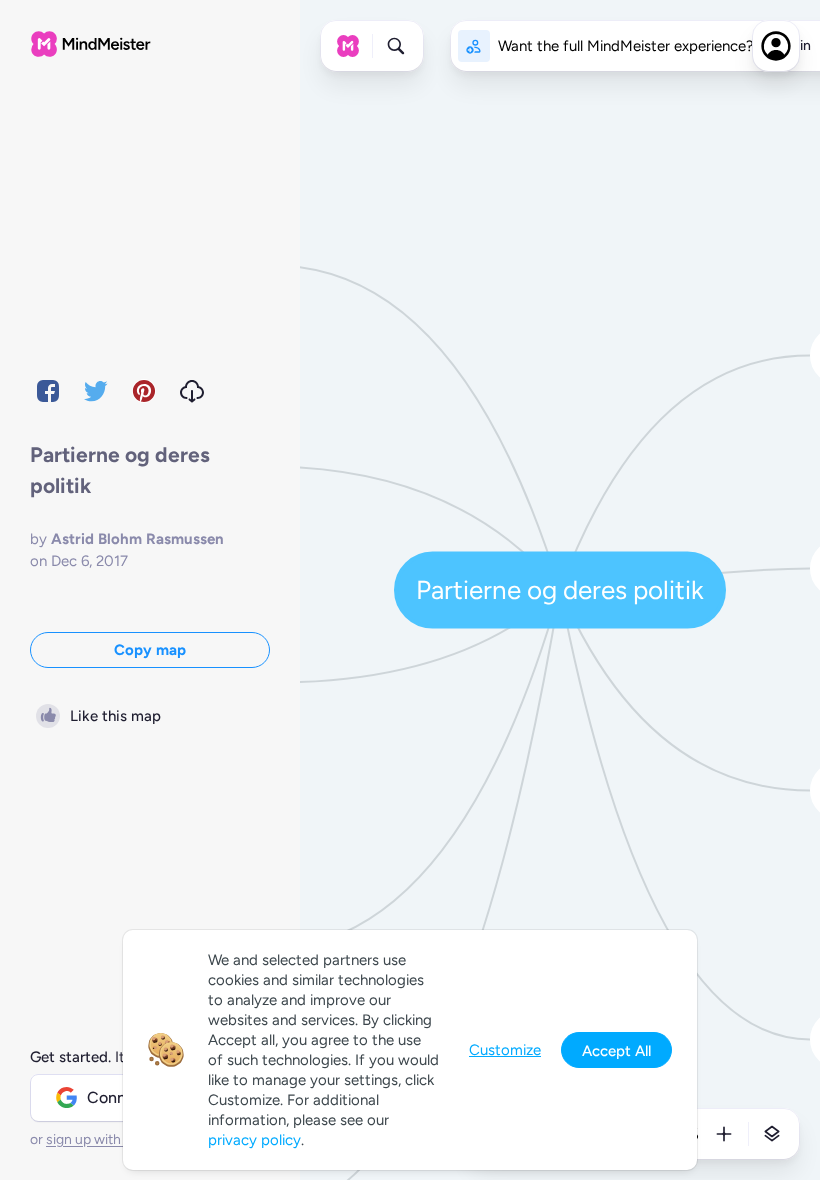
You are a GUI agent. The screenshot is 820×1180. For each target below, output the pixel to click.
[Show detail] (772, 1134)
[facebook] (48, 391)
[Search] (396, 46)
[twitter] (96, 391)
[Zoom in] (724, 1134)
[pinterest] (144, 391)
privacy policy (254, 1140)
